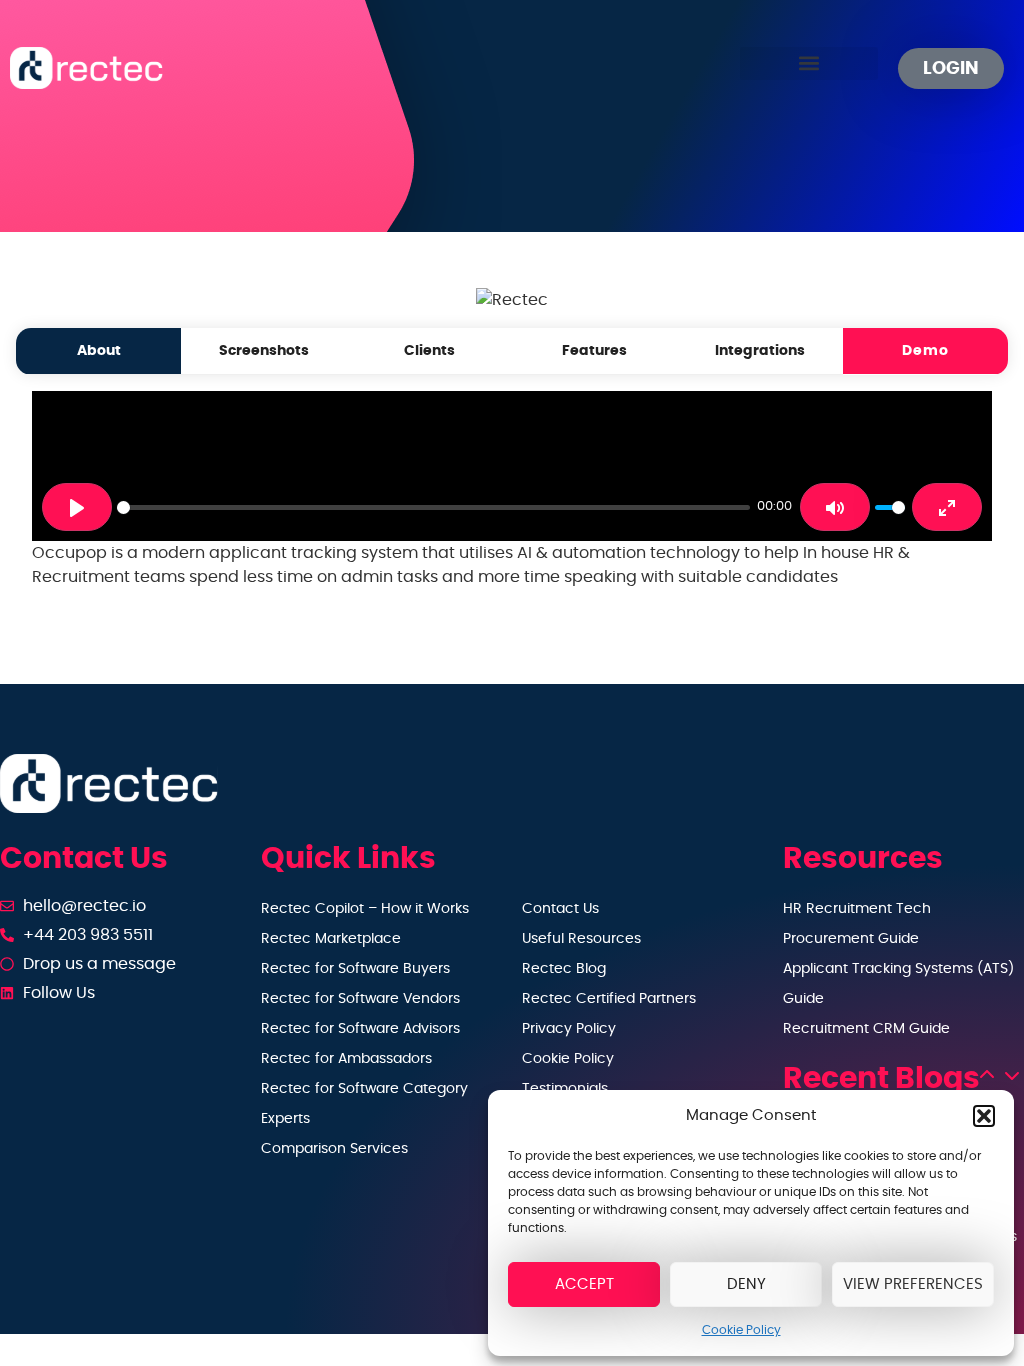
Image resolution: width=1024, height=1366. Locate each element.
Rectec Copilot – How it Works (365, 909)
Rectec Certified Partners (609, 999)
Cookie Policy (741, 1330)
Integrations (760, 350)
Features (594, 350)
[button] (984, 1116)
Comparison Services (334, 1149)
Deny (746, 1284)
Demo (925, 350)
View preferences (913, 1284)
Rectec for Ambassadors (346, 1059)
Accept (584, 1284)
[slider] (433, 507)
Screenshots (264, 350)
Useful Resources (581, 939)
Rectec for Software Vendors (360, 999)
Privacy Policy (569, 1029)
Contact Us (560, 909)
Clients (429, 350)
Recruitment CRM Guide (866, 1029)
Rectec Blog (564, 969)
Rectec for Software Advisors (360, 1029)
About (99, 350)
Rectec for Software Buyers (355, 969)
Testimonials (565, 1089)
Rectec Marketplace (331, 939)
